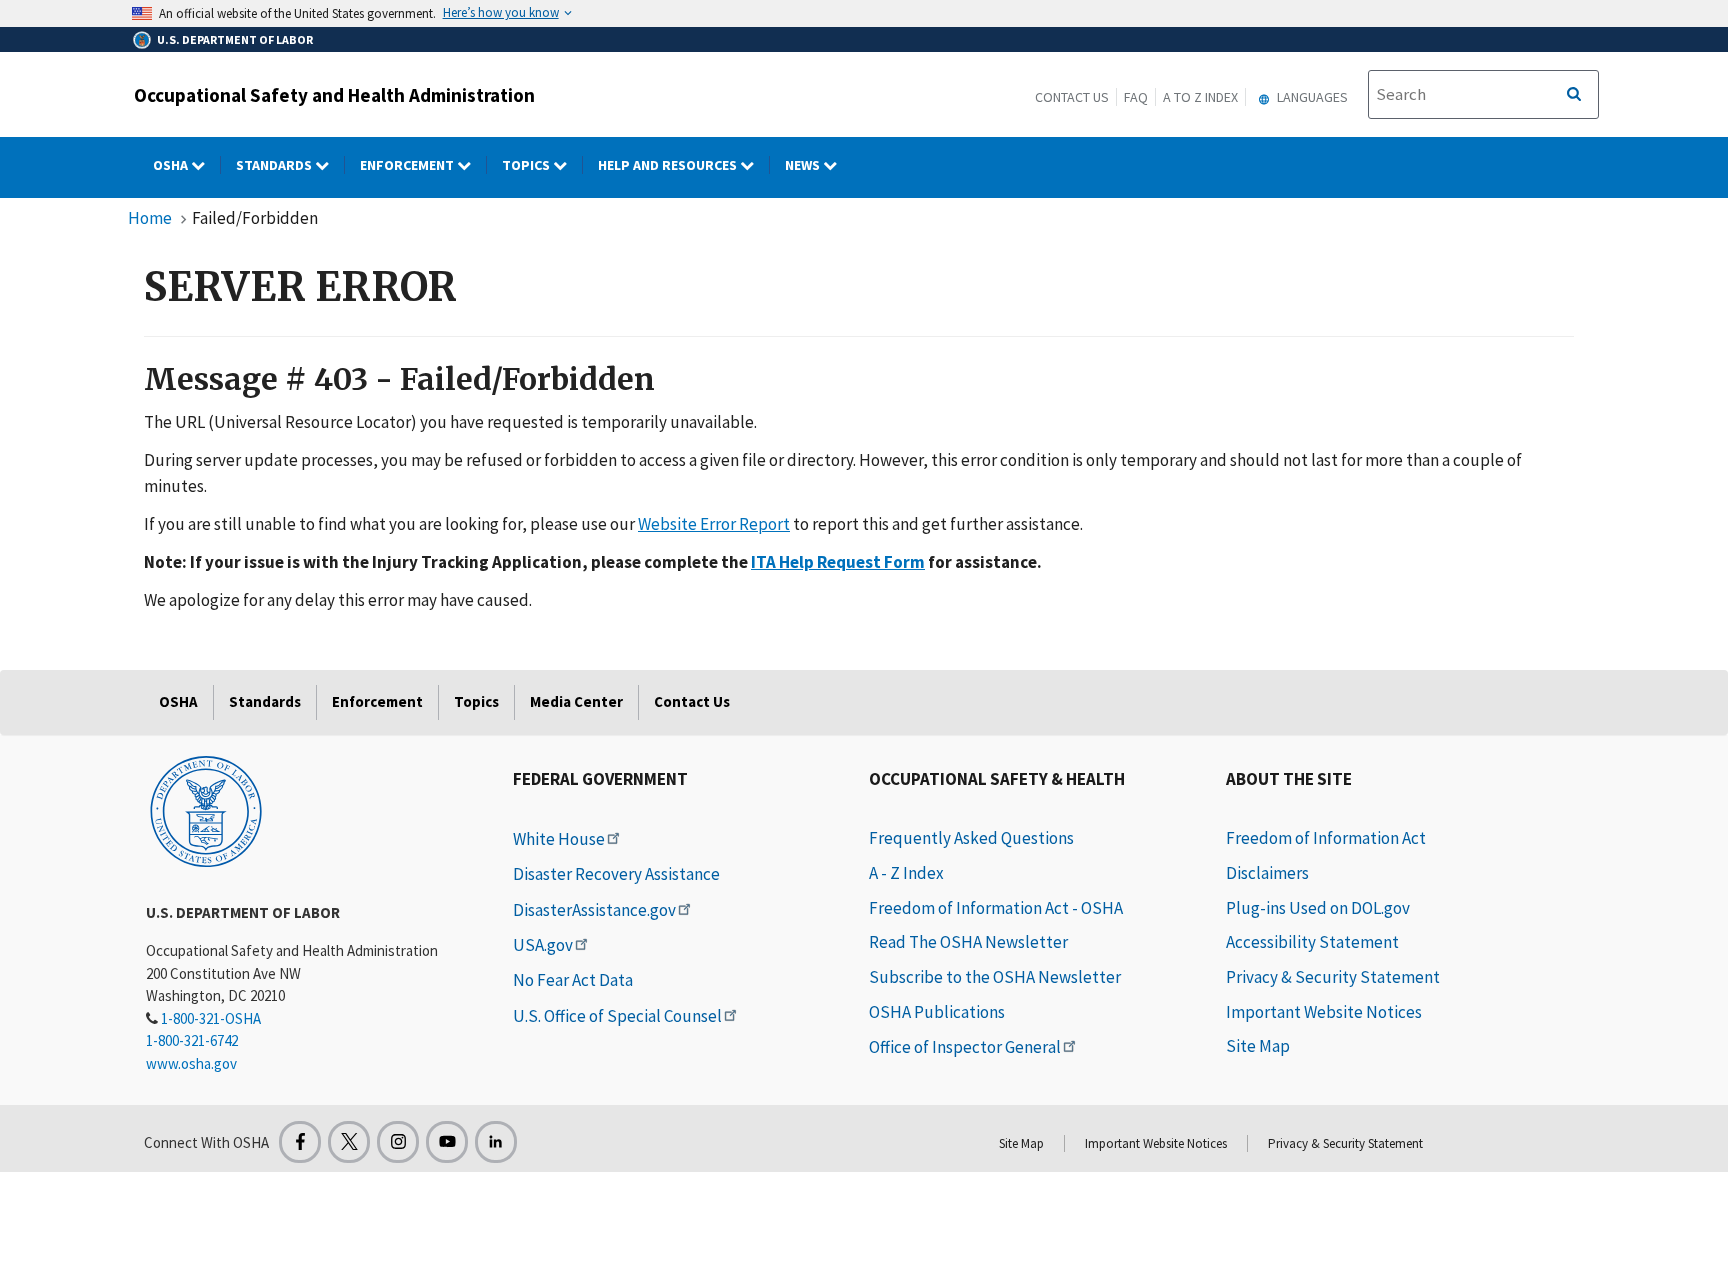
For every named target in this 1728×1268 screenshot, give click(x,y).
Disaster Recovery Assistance (616, 874)
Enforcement (408, 165)
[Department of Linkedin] (496, 1142)
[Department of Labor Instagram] (398, 1142)
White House (559, 839)
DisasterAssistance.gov (594, 910)
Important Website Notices (1324, 1012)
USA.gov (543, 945)
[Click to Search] (1574, 95)
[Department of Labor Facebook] (300, 1142)
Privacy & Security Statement (1333, 977)
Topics (527, 165)
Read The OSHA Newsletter (968, 942)
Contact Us (1072, 97)
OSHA (172, 165)
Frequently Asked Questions (971, 838)
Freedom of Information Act (1326, 838)
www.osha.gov (191, 1063)
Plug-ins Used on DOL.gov (1318, 908)
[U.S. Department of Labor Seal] (206, 810)
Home (150, 218)
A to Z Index (1200, 97)
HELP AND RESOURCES (669, 165)
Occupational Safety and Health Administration (334, 95)
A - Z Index (906, 873)
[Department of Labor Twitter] (349, 1142)
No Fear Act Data (573, 980)
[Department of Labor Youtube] (447, 1142)
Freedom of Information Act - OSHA (996, 908)
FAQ (1136, 97)
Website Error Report (714, 524)
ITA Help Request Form (838, 562)
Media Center (576, 701)
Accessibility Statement (1312, 942)
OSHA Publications (937, 1012)
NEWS (804, 165)
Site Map (1258, 1046)
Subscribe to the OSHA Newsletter (995, 977)
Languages (1311, 97)
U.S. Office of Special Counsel (617, 1016)
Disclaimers (1267, 873)
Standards (275, 165)
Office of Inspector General (965, 1047)
